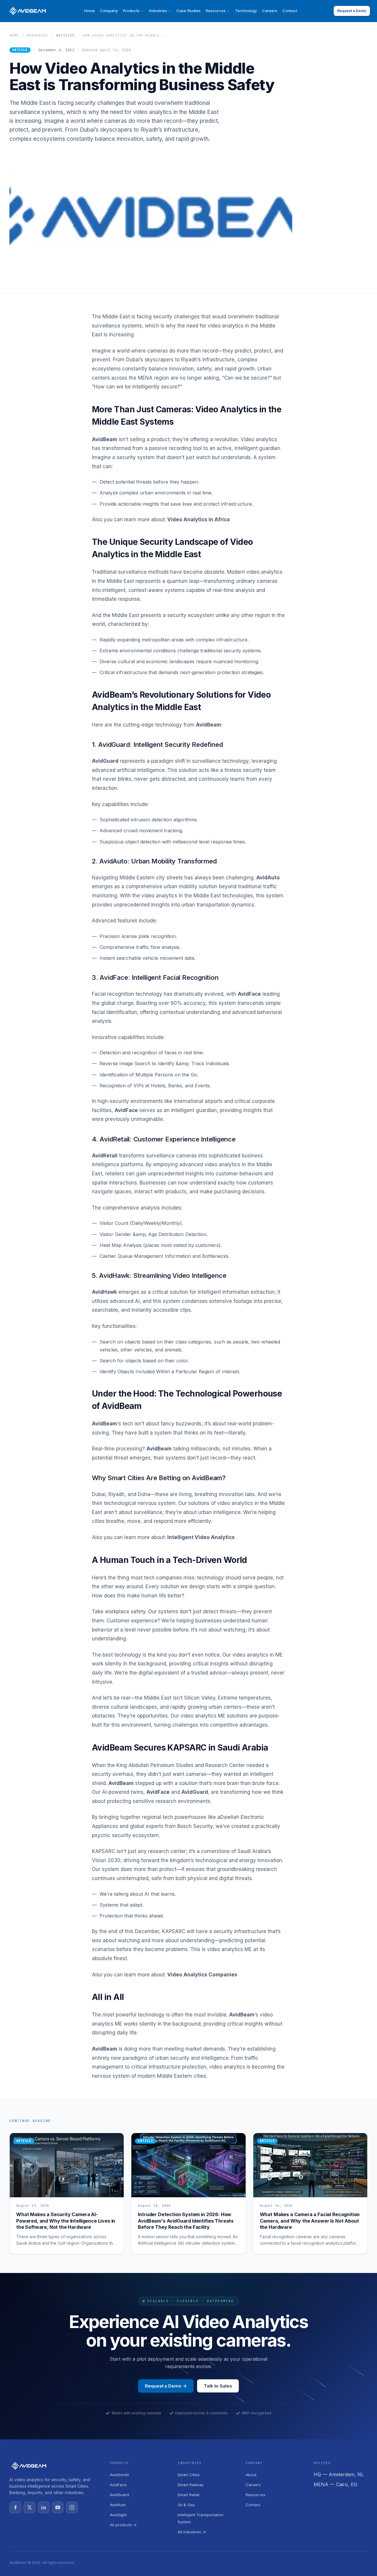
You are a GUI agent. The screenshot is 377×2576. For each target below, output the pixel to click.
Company (109, 11)
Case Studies (188, 11)
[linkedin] (44, 2507)
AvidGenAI (119, 2475)
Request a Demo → (166, 2386)
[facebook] (15, 2507)
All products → (123, 2525)
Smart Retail (188, 2495)
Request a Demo (352, 11)
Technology (246, 11)
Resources (216, 11)
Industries (158, 11)
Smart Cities (189, 2475)
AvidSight (118, 2515)
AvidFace (118, 2485)
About (251, 2475)
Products (131, 11)
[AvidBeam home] (28, 11)
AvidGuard (119, 2495)
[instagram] (72, 2507)
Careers (270, 11)
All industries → (192, 2532)
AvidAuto (118, 2505)
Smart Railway (191, 2485)
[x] (29, 2507)
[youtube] (58, 2507)
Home (90, 11)
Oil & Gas (186, 2505)
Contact (290, 11)
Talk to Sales (218, 2386)
